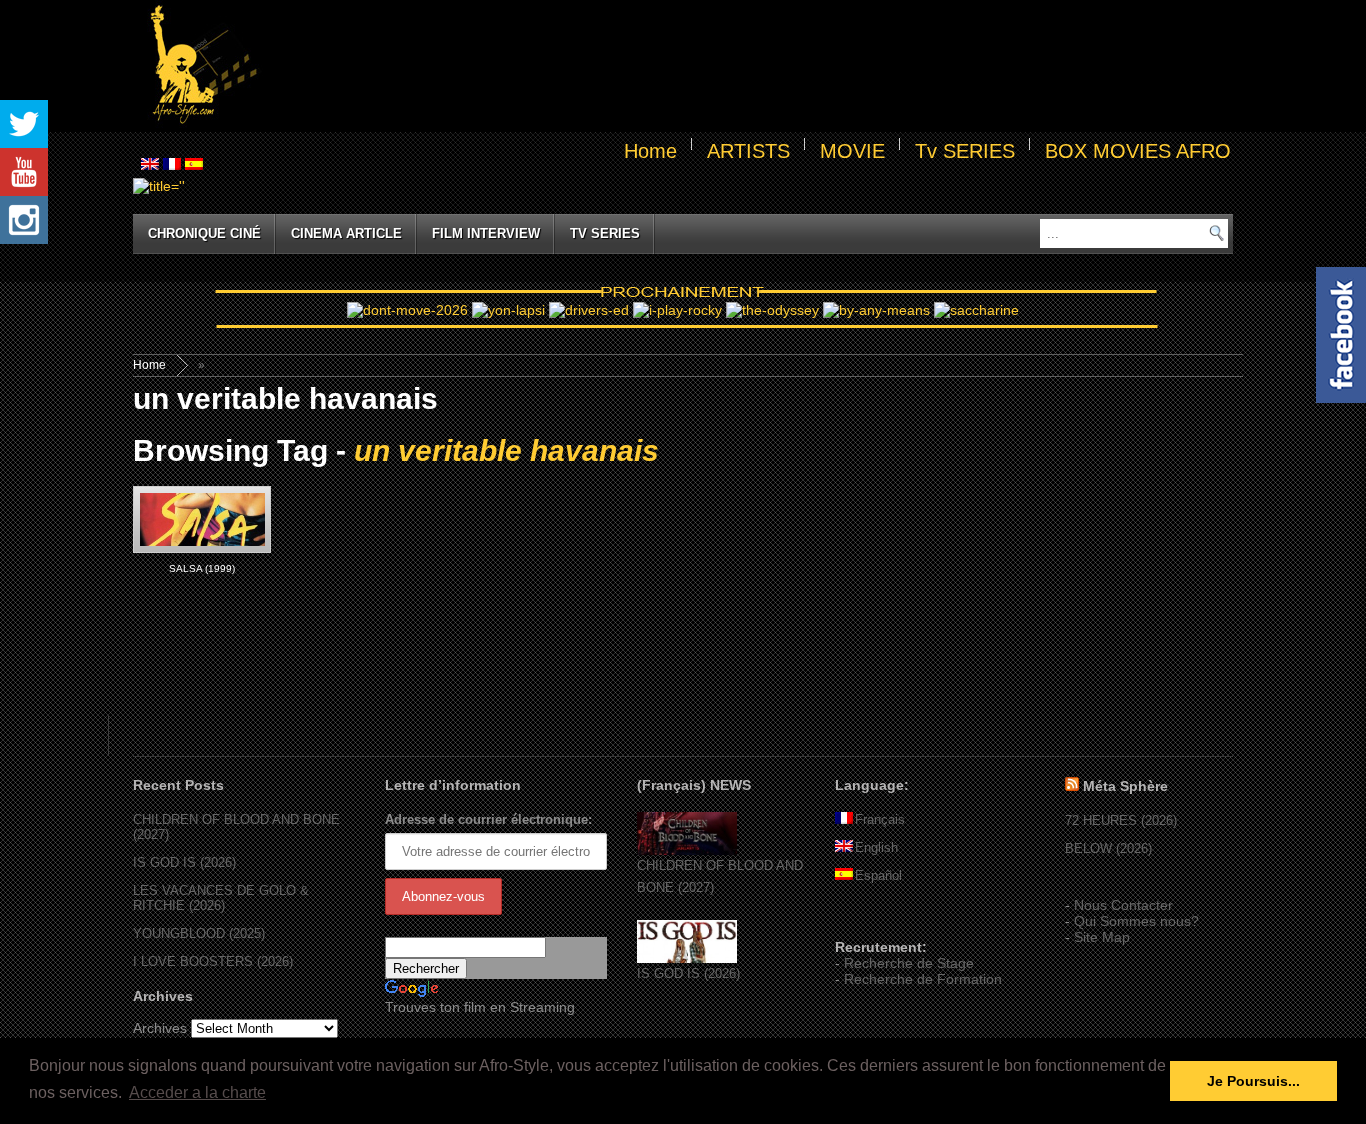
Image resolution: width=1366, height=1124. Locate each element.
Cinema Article (346, 233)
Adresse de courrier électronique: (488, 819)
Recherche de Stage (909, 963)
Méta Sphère (1125, 786)
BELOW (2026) (1108, 848)
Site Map (1102, 937)
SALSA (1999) (202, 568)
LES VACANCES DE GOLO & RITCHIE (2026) (221, 898)
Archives (160, 1028)
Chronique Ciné (204, 233)
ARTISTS (748, 151)
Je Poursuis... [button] (1253, 1081)
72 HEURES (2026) (1121, 820)
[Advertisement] (749, 66)
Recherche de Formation (923, 979)
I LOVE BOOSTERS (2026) (213, 961)
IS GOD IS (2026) (184, 862)
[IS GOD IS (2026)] (687, 958)
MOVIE (852, 151)
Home (650, 151)
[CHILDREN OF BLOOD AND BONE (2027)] (687, 850)
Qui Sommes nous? (1136, 921)
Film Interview (486, 233)
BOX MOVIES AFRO (1138, 151)
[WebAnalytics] (875, 918)
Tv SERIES (965, 151)
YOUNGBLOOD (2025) (199, 933)
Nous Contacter (1123, 905)
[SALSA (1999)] (202, 519)
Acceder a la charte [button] (197, 1092)
